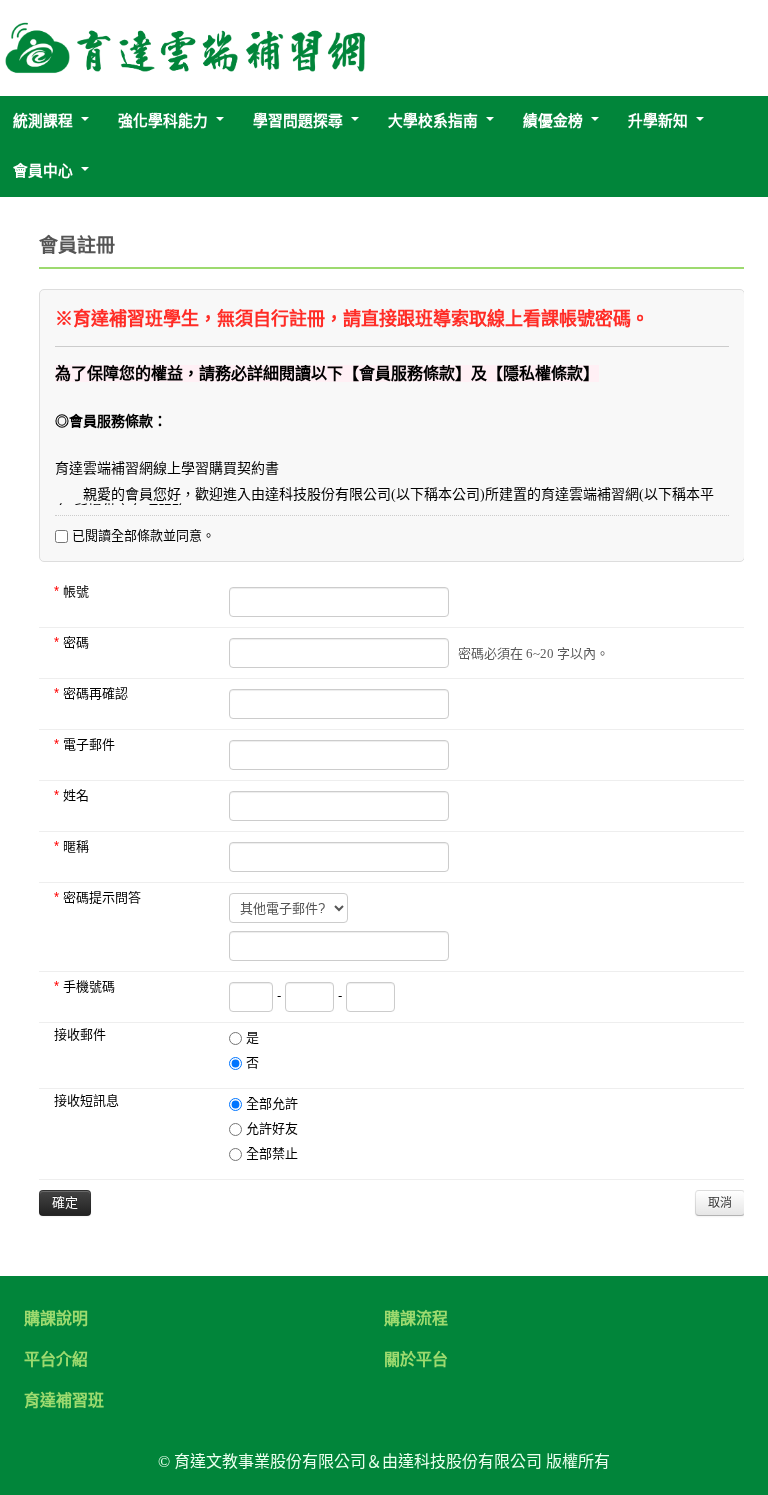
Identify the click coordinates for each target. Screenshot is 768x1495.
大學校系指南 (433, 121)
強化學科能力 (163, 121)
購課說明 (56, 1319)
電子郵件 (84, 744)
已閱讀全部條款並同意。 (141, 535)
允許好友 (270, 1128)
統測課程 (43, 121)
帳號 (71, 591)
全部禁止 (270, 1153)
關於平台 (416, 1360)
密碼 (71, 642)
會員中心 (43, 171)
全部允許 (270, 1103)
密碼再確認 (91, 693)
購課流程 (416, 1319)
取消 (720, 1203)
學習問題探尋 (298, 121)
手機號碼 (84, 986)
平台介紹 (56, 1360)
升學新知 (658, 121)
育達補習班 (64, 1401)
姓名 (71, 795)
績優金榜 (553, 121)
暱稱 (71, 846)
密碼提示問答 (97, 897)
